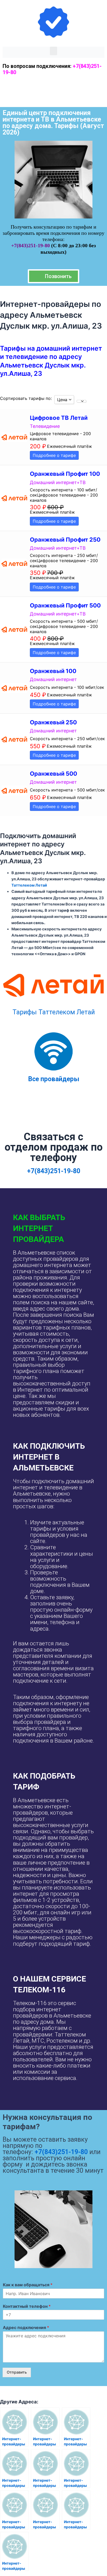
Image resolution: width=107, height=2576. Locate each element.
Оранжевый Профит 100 (65, 474)
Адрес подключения (26, 2327)
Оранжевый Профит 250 (65, 540)
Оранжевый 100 (53, 671)
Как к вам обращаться (28, 2285)
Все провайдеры (54, 1079)
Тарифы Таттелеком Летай (54, 1012)
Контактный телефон (27, 2306)
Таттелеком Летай (29, 885)
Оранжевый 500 (53, 774)
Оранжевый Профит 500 (65, 605)
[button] (53, 51)
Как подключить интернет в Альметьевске (49, 1457)
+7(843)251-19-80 (31, 245)
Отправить (17, 2372)
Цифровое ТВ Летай (59, 418)
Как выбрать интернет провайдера (39, 1228)
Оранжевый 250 (53, 722)
